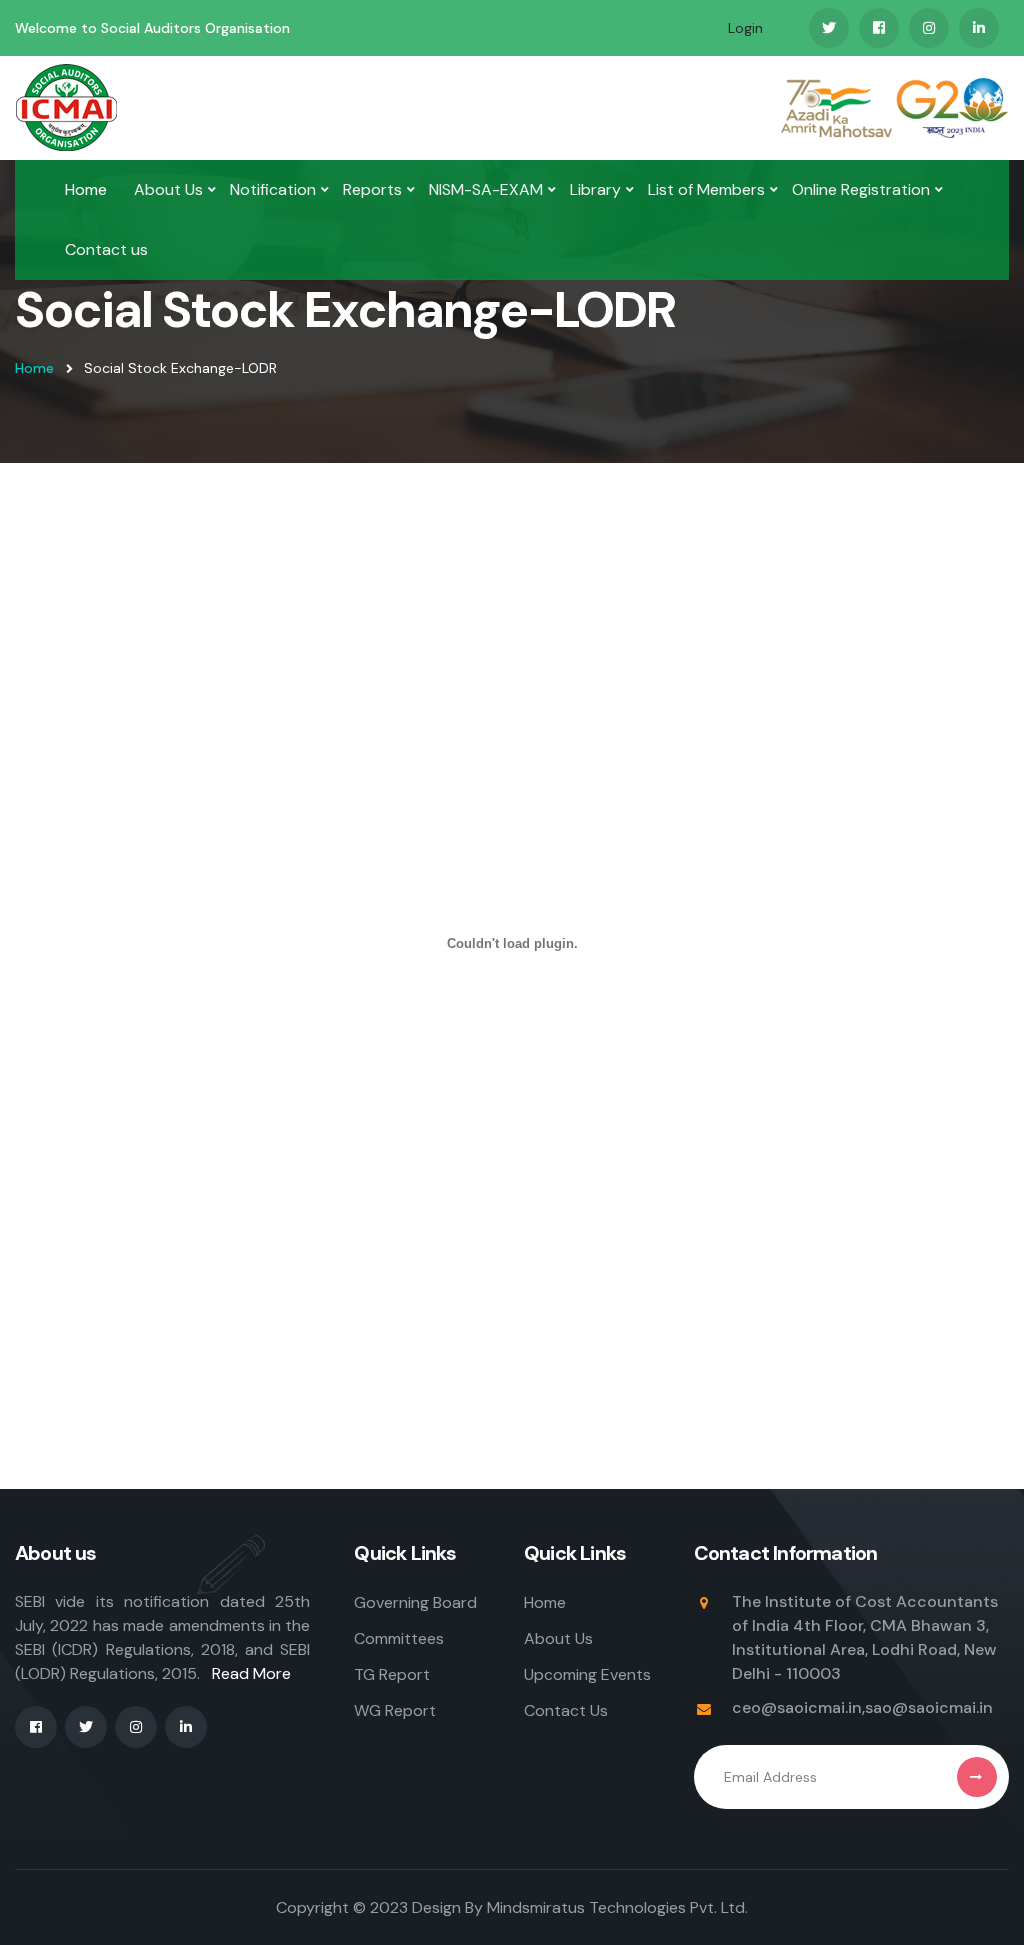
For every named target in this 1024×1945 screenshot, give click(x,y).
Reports (372, 189)
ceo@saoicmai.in (797, 1707)
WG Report (395, 1710)
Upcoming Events (587, 1674)
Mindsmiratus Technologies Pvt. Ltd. (617, 1907)
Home (86, 189)
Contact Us (566, 1710)
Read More (251, 1673)
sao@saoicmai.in (929, 1707)
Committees (399, 1638)
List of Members (706, 189)
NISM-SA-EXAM (486, 189)
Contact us (106, 249)
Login (745, 28)
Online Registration (861, 189)
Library (595, 189)
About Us (168, 189)
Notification (273, 189)
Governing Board (415, 1602)
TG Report (392, 1674)
